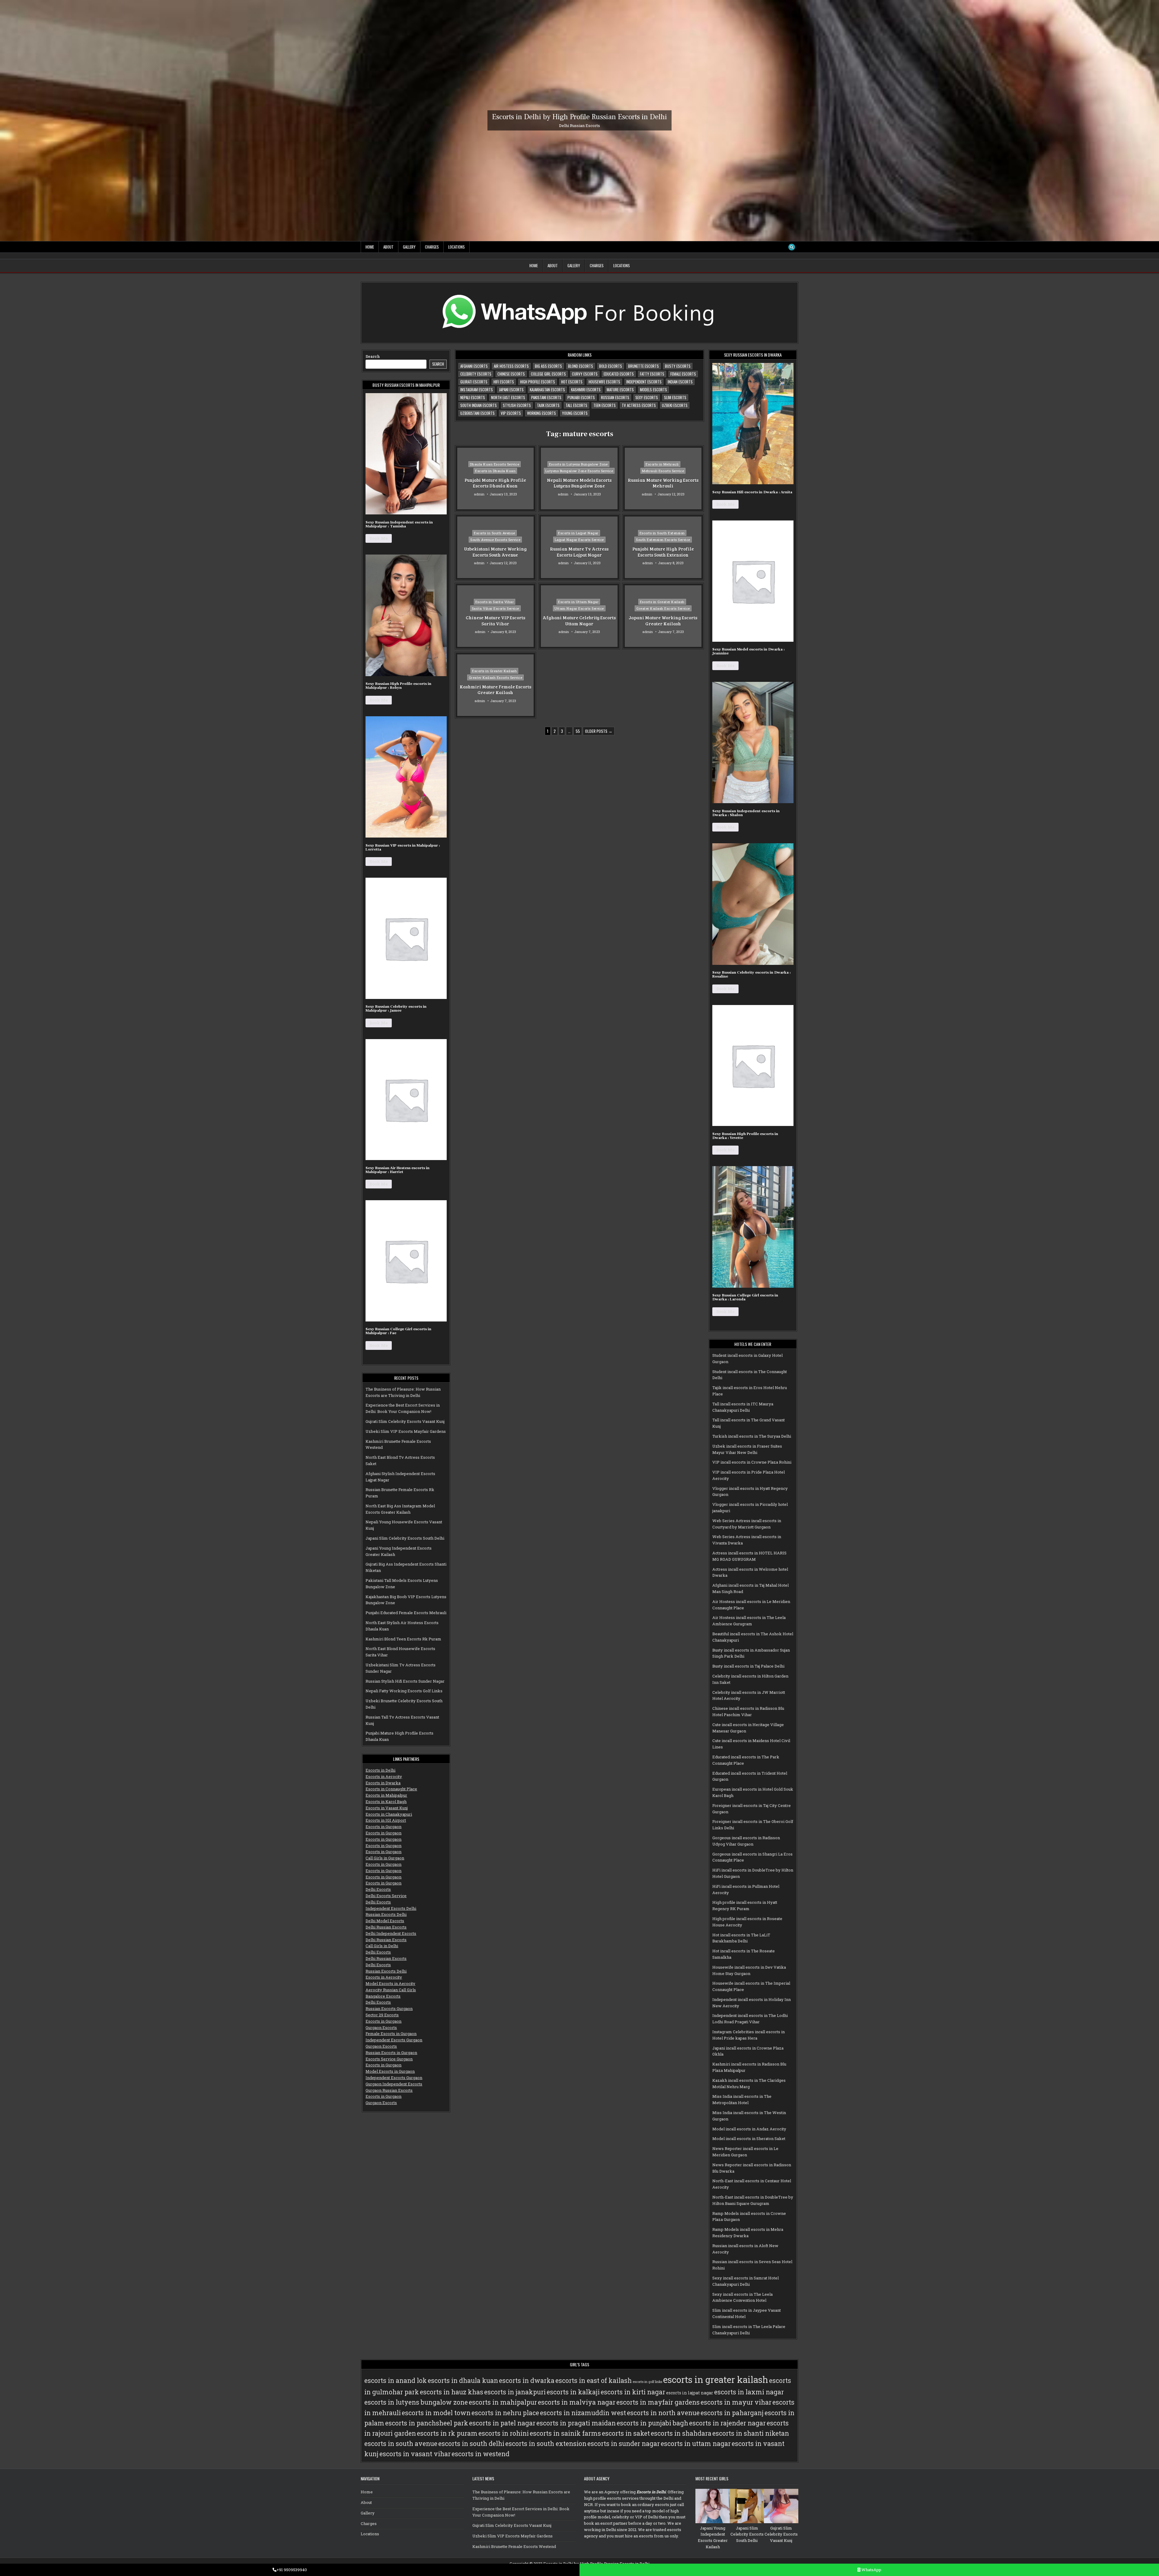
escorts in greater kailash (716, 2379)
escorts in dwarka (527, 2380)
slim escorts (675, 397)
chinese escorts (511, 374)
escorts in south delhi (471, 2444)
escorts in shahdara (681, 2433)
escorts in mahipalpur (503, 2402)
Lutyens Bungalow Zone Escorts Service (579, 471)
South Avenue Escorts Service (495, 540)
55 (578, 731)
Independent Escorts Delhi (391, 1908)
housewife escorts (604, 382)
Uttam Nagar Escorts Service (579, 608)
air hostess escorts (511, 366)
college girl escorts (548, 374)
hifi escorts (504, 382)
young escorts (575, 413)
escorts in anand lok (396, 2380)
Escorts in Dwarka (383, 1783)
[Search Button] (792, 247)
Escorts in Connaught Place (391, 1789)
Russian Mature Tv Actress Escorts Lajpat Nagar (579, 552)
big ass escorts (548, 366)
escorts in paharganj (732, 2413)
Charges (432, 247)
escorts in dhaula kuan (463, 2380)
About (388, 247)
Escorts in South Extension (662, 533)
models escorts (653, 390)
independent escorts (644, 382)
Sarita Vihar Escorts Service (495, 608)
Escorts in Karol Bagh (386, 1802)
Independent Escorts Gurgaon (394, 2040)
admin (479, 494)
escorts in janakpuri (515, 2392)
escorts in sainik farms (565, 2433)
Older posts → (599, 731)
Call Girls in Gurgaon (385, 1858)
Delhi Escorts (378, 1889)
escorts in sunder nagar (624, 2444)
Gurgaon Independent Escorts (394, 2084)
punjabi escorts (581, 397)
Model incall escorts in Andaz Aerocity (749, 2129)
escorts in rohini (504, 2433)
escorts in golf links (647, 2382)
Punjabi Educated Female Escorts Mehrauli (406, 1613)
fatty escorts (652, 374)
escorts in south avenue (401, 2444)
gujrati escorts (474, 382)
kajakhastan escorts (547, 390)
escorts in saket (626, 2433)
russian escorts (615, 397)
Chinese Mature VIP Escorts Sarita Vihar (495, 621)
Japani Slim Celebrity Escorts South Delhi (405, 1538)
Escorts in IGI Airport (386, 1820)
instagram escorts (477, 390)
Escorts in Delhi (380, 1770)
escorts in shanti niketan (751, 2433)
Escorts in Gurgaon (383, 1827)
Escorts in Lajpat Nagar (578, 533)
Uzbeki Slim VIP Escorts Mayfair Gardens (406, 1431)
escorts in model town (436, 2413)
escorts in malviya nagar (577, 2402)
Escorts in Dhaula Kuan (495, 471)
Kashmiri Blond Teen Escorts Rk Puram (403, 1639)
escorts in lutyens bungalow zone (416, 2402)
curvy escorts (585, 374)
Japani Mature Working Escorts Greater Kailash (663, 621)
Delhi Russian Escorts (386, 1927)
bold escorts (611, 366)
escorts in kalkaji (573, 2392)
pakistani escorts (546, 397)
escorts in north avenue (663, 2413)
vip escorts (511, 413)
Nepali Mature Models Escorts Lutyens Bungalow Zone (579, 483)
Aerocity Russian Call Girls (391, 1990)
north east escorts (508, 397)
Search (373, 356)
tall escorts (576, 405)
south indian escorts (479, 405)
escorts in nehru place (505, 2413)
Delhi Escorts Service (386, 1896)
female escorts (683, 374)
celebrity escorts (476, 374)
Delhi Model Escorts (385, 1921)
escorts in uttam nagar (696, 2444)
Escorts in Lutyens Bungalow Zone (578, 464)
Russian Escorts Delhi (386, 1914)
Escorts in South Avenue (495, 533)
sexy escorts (647, 397)
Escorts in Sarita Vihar (495, 602)
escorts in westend (481, 2454)
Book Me (379, 538)
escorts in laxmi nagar (749, 2392)
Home (370, 247)
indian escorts (680, 382)
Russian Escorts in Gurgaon (391, 2053)
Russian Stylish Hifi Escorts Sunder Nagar (405, 1681)
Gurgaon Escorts (381, 2027)
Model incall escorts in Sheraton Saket (749, 2139)
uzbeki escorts (675, 405)
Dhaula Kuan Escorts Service (495, 464)
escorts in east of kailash (594, 2380)
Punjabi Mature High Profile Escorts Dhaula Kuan (495, 483)
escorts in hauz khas (452, 2392)
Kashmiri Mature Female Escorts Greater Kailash (495, 689)
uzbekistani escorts (477, 413)
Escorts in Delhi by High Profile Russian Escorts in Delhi (579, 117)
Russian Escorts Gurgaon (389, 2008)
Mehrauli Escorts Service (663, 471)
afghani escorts (474, 366)
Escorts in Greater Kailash (662, 602)
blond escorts (581, 366)
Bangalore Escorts (383, 1996)
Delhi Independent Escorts (391, 1933)
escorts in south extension (546, 2444)
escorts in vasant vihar (415, 2454)
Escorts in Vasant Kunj (387, 1808)
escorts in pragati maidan (576, 2423)
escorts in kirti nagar (633, 2392)
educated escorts (619, 374)
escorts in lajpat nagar (690, 2393)
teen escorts (605, 405)
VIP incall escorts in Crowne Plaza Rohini (752, 1462)
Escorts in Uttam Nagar (578, 602)
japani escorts (511, 390)
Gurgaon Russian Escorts (389, 2090)
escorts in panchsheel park (427, 2423)
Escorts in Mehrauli (662, 464)
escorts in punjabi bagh (652, 2423)
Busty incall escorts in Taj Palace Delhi (748, 1666)
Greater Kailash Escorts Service (663, 608)
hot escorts (572, 382)
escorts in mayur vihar (736, 2402)
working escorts (541, 413)
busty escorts (678, 366)
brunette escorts (643, 366)
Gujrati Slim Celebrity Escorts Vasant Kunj (405, 1421)
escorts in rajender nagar (727, 2423)
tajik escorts (548, 405)
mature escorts (620, 390)
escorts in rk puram (447, 2433)
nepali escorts (473, 397)
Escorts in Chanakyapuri (389, 1814)
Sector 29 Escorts (382, 2015)
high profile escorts (538, 382)
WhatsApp (871, 2570)
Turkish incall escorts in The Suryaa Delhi (752, 1436)
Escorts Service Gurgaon (389, 2059)
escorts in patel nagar (502, 2423)
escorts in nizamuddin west (583, 2413)
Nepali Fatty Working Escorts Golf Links (404, 1691)
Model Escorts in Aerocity (390, 1983)
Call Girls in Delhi (382, 1946)
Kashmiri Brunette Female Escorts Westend (514, 2546)
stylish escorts (517, 405)
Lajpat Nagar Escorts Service (579, 540)
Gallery (409, 247)
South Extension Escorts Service (663, 540)
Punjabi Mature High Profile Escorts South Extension (663, 552)
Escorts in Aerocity (384, 1776)
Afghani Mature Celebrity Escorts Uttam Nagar (579, 621)
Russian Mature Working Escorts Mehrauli (663, 483)
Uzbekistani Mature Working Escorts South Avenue (495, 552)
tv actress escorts (639, 405)
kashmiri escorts (586, 390)
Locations (457, 247)
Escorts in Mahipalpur (386, 1795)
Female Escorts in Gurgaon (391, 2034)
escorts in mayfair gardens (658, 2402)
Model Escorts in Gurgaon (390, 2071)
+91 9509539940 (292, 2570)
